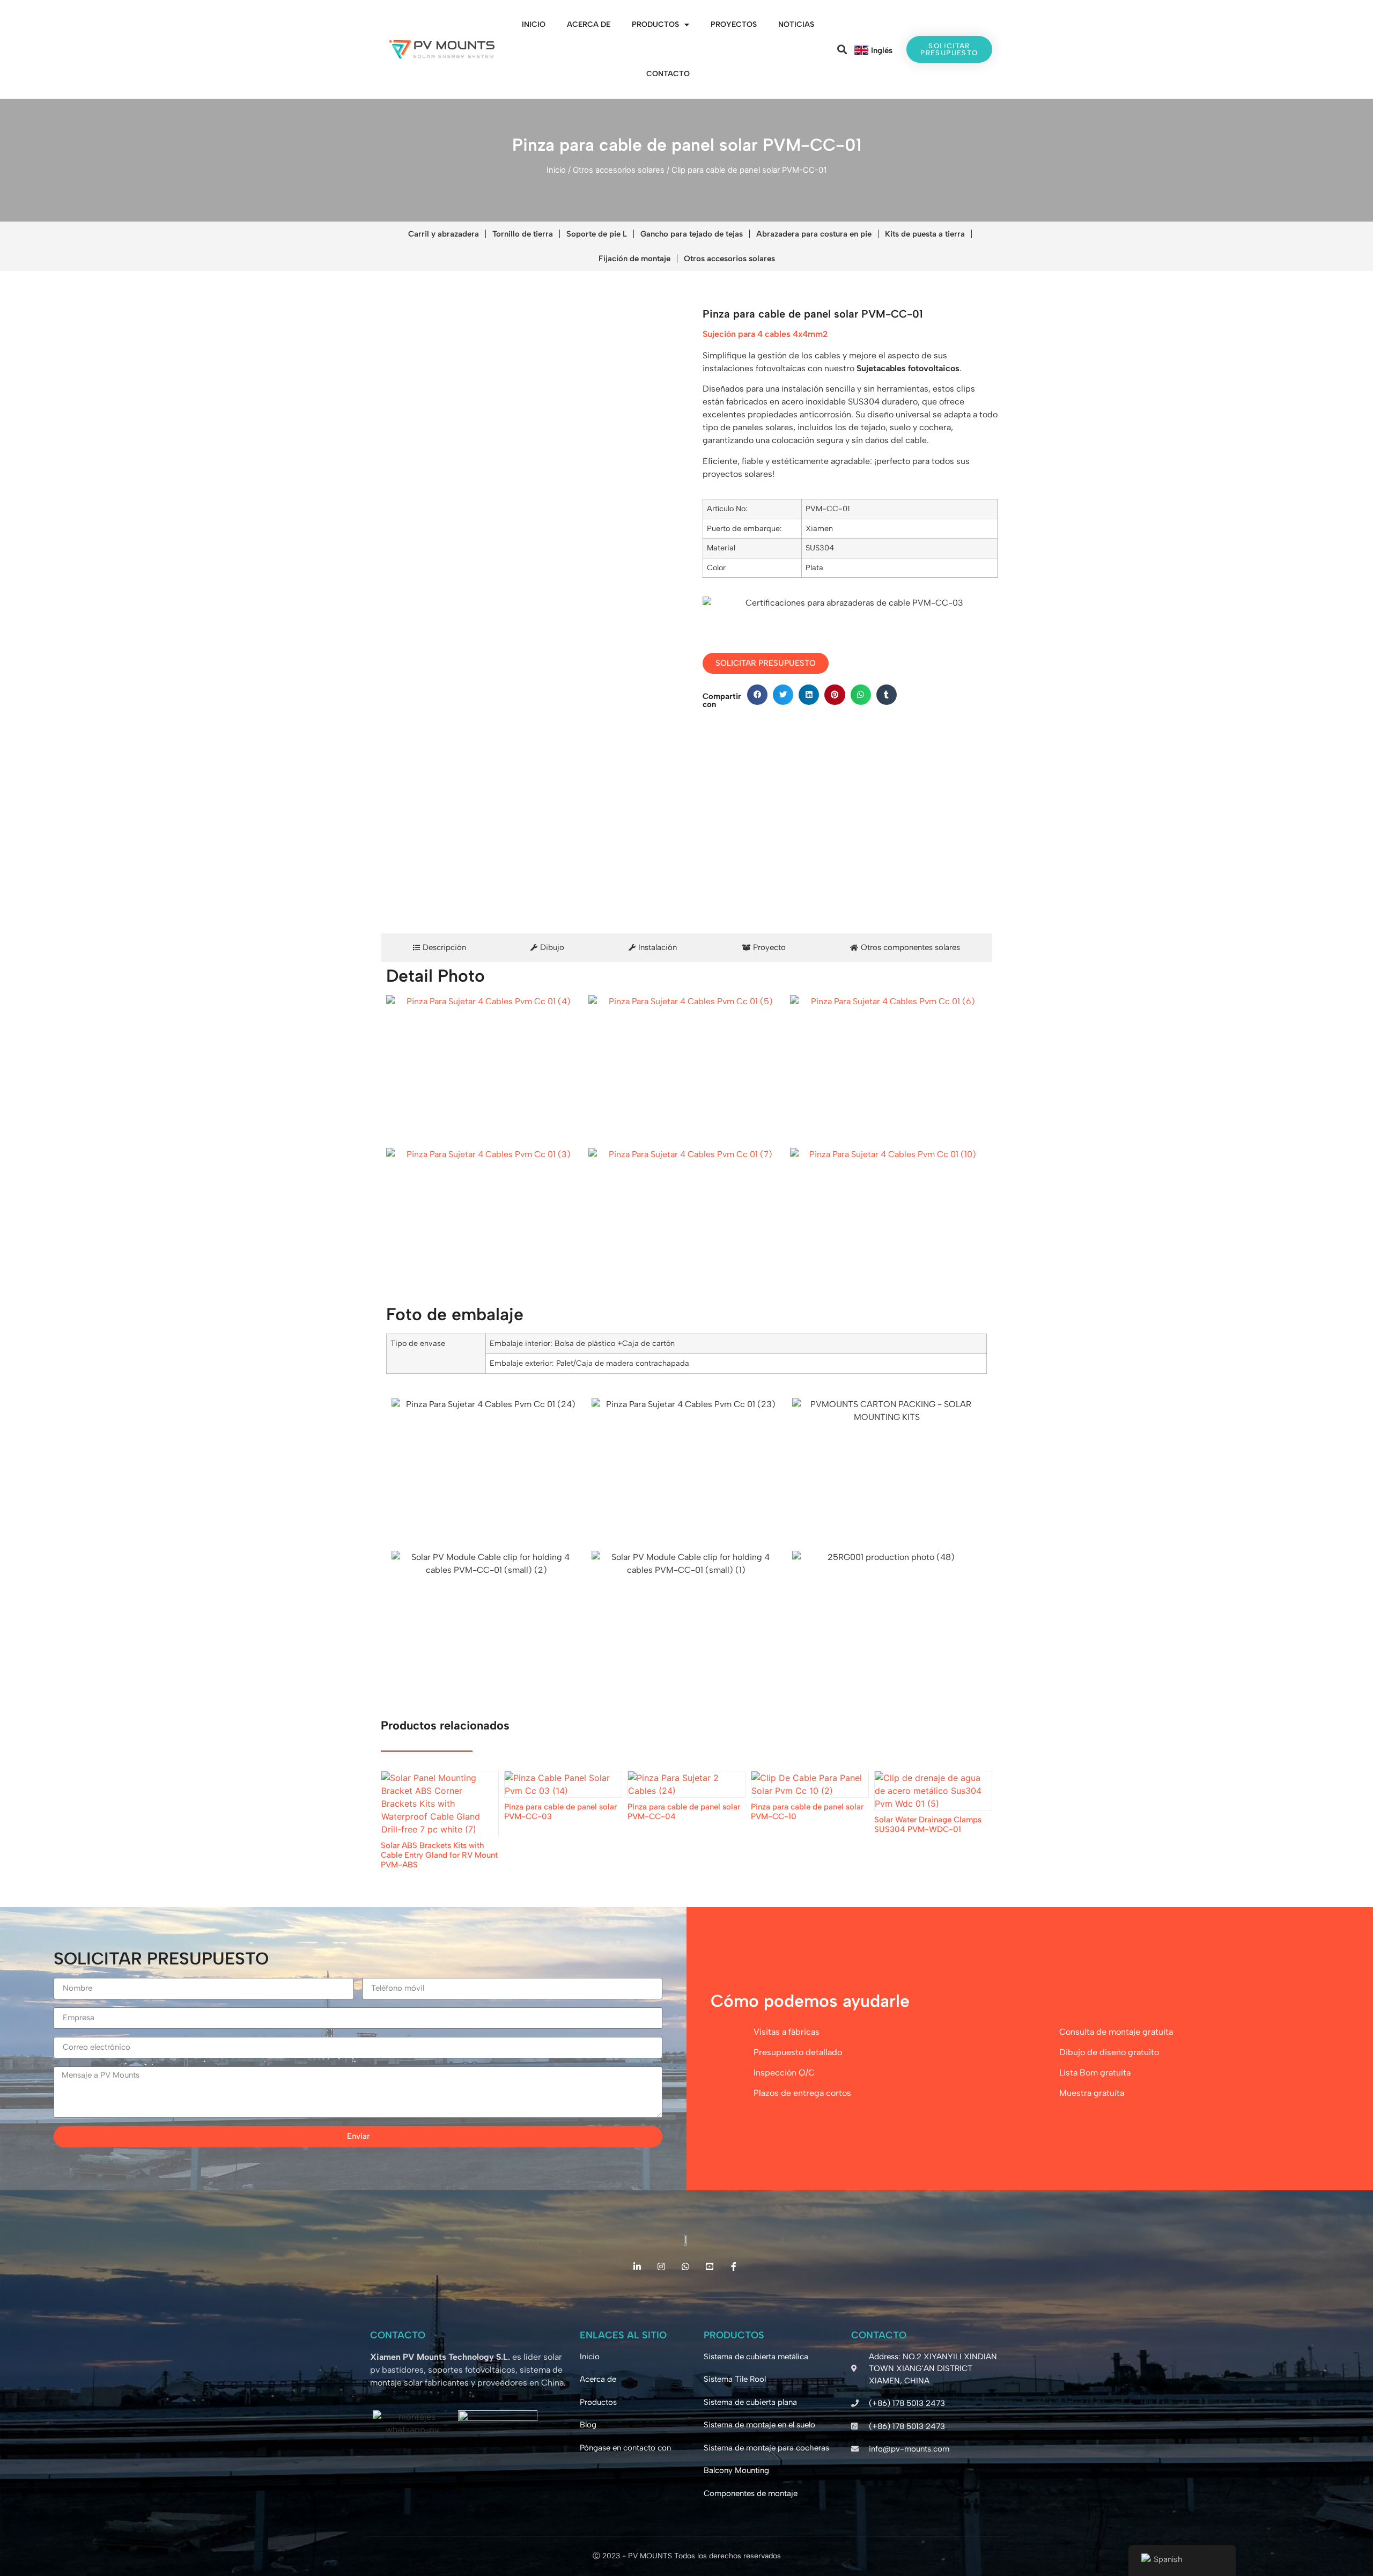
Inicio (556, 170)
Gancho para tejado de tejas (692, 234)
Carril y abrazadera (444, 234)
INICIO (534, 24)
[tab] (440, 948)
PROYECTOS (734, 24)
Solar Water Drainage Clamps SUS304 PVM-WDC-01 (928, 1824)
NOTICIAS (796, 24)
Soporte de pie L (597, 234)
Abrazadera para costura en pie (814, 234)
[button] (842, 50)
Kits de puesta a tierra (925, 234)
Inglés (882, 50)
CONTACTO (668, 74)
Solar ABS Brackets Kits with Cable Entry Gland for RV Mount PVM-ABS (439, 1855)
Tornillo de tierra (523, 234)
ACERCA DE (589, 24)
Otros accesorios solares (619, 170)
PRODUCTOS (655, 24)
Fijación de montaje (634, 259)
